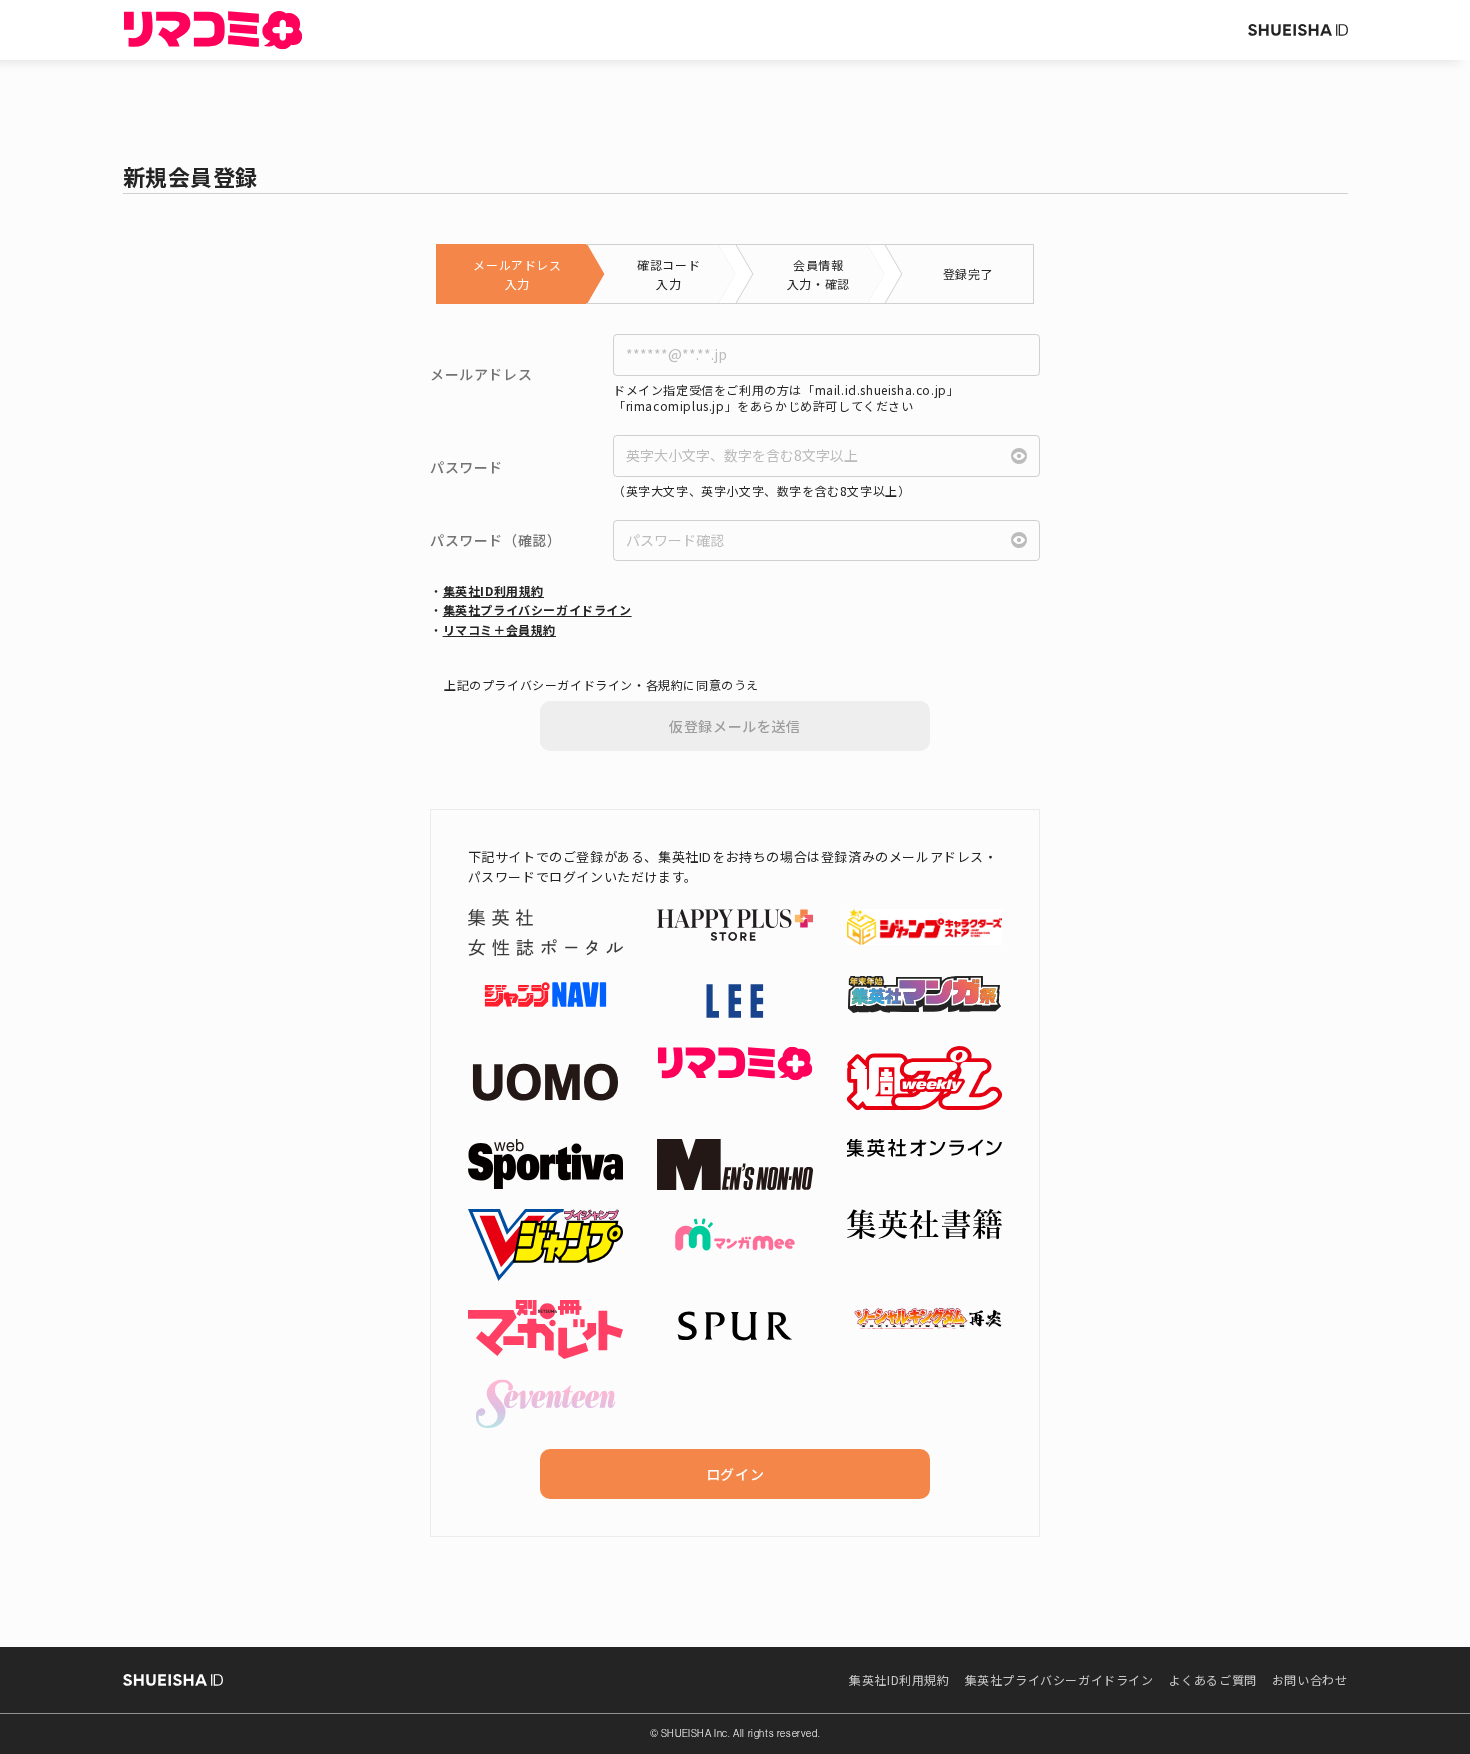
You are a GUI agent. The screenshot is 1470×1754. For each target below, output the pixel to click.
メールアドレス (481, 374)
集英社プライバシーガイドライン (537, 609)
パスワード (466, 467)
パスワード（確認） (495, 540)
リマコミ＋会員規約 (499, 629)
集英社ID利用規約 (493, 590)
